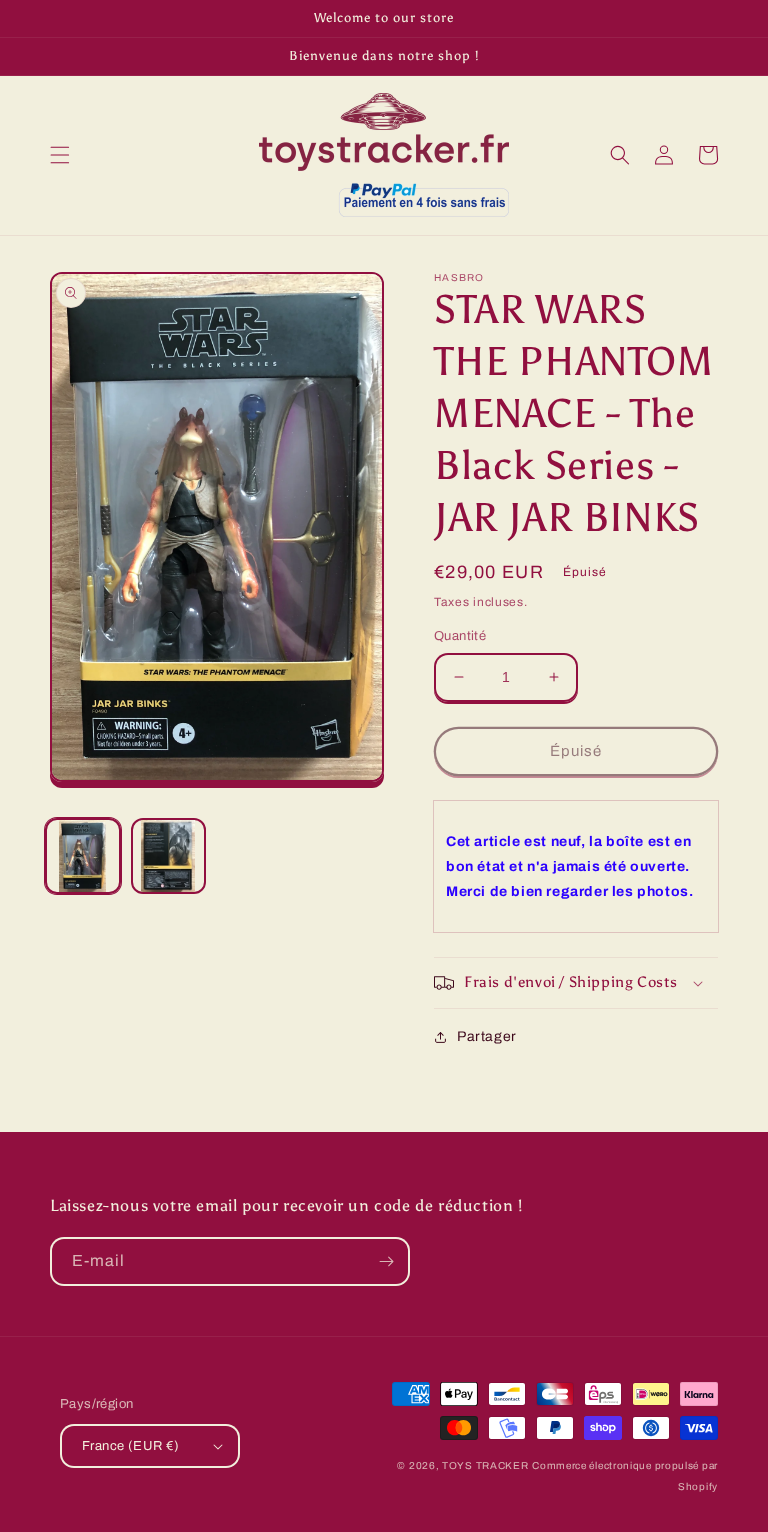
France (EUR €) (131, 1446)
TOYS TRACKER (485, 1465)
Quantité (460, 636)
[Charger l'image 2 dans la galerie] (169, 856)
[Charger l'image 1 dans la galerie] (83, 856)
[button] (60, 155)
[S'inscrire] (386, 1261)
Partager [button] (487, 1036)
